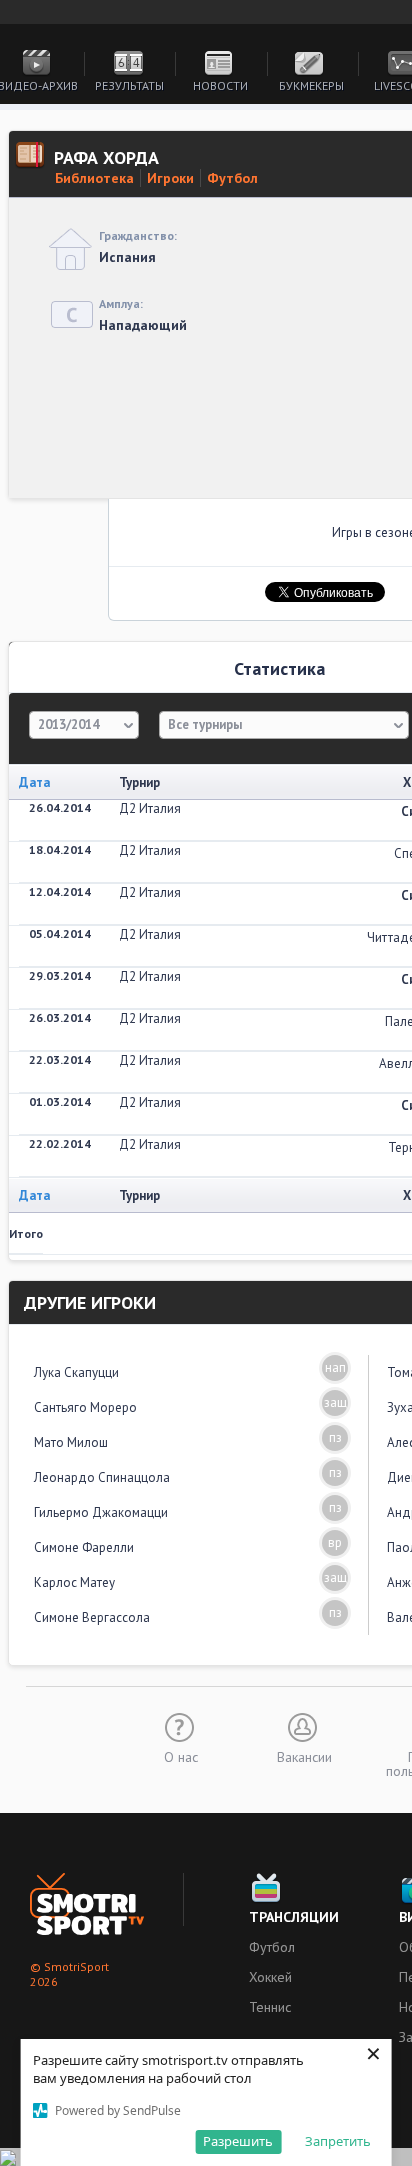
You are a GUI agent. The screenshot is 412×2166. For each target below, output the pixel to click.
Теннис (270, 2007)
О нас (181, 1756)
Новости (220, 85)
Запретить (338, 2141)
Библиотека (94, 178)
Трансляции (294, 1917)
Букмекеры (311, 85)
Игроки (170, 178)
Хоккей (270, 1977)
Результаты (129, 85)
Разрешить (238, 2141)
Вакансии (304, 1756)
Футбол (232, 178)
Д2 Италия (150, 808)
